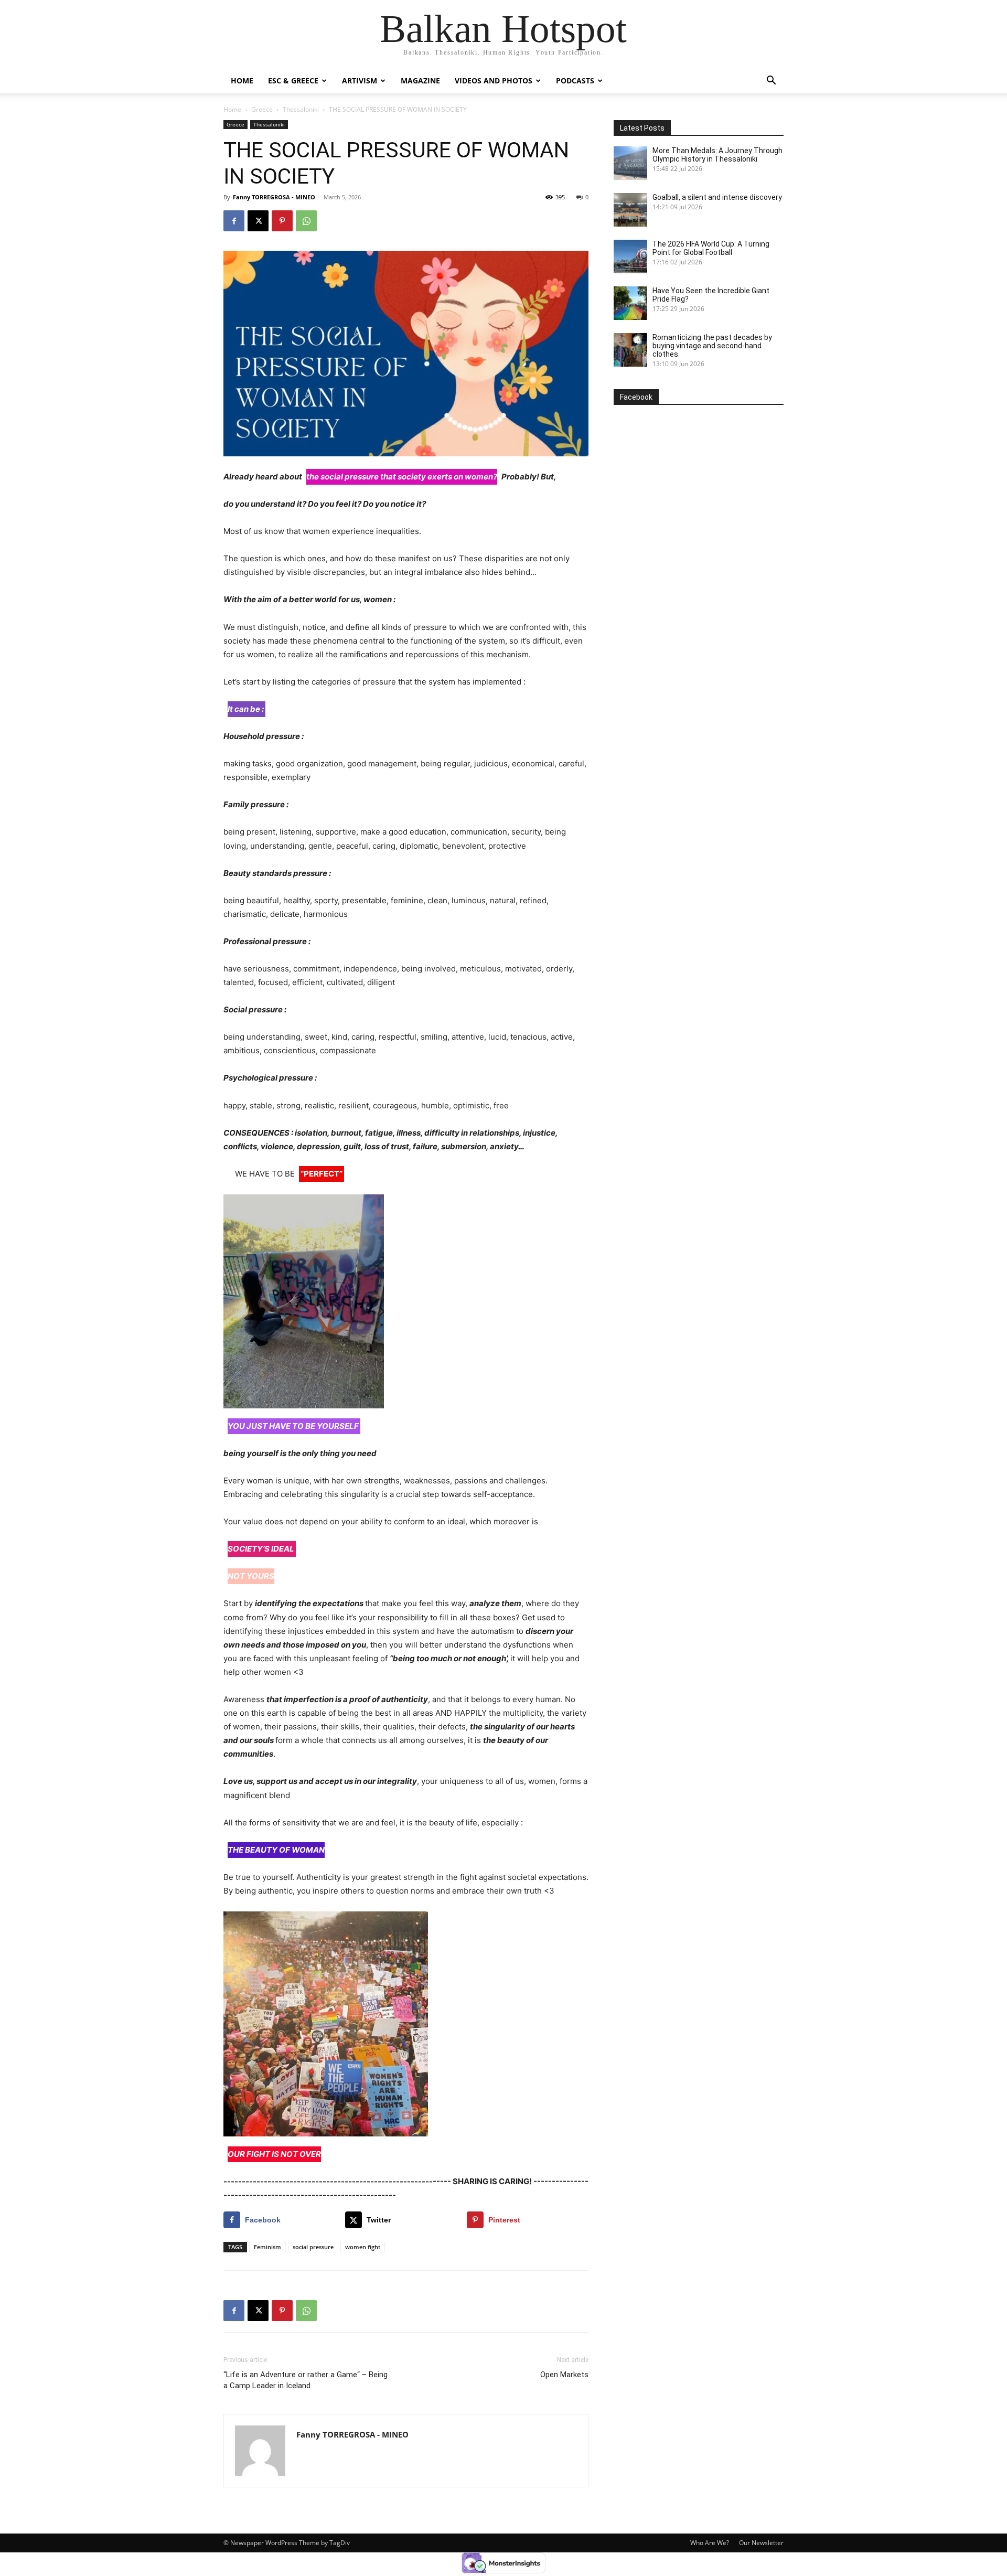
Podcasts (575, 81)
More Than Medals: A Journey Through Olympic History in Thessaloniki (717, 155)
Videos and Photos (494, 81)
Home (242, 81)
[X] (258, 221)
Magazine (420, 81)
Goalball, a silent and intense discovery (717, 197)
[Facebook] (234, 221)
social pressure (313, 2247)
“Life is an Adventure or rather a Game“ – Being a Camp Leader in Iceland (306, 2380)
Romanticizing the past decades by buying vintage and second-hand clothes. (712, 346)
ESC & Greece (293, 81)
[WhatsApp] (306, 221)
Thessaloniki (301, 109)
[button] (771, 82)
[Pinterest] (282, 221)
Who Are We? (710, 2543)
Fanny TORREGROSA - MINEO (274, 197)
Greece (262, 109)
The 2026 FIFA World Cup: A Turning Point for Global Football (711, 248)
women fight (363, 2247)
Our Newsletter (761, 2543)
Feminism (267, 2247)
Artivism (360, 81)
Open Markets (564, 2375)
